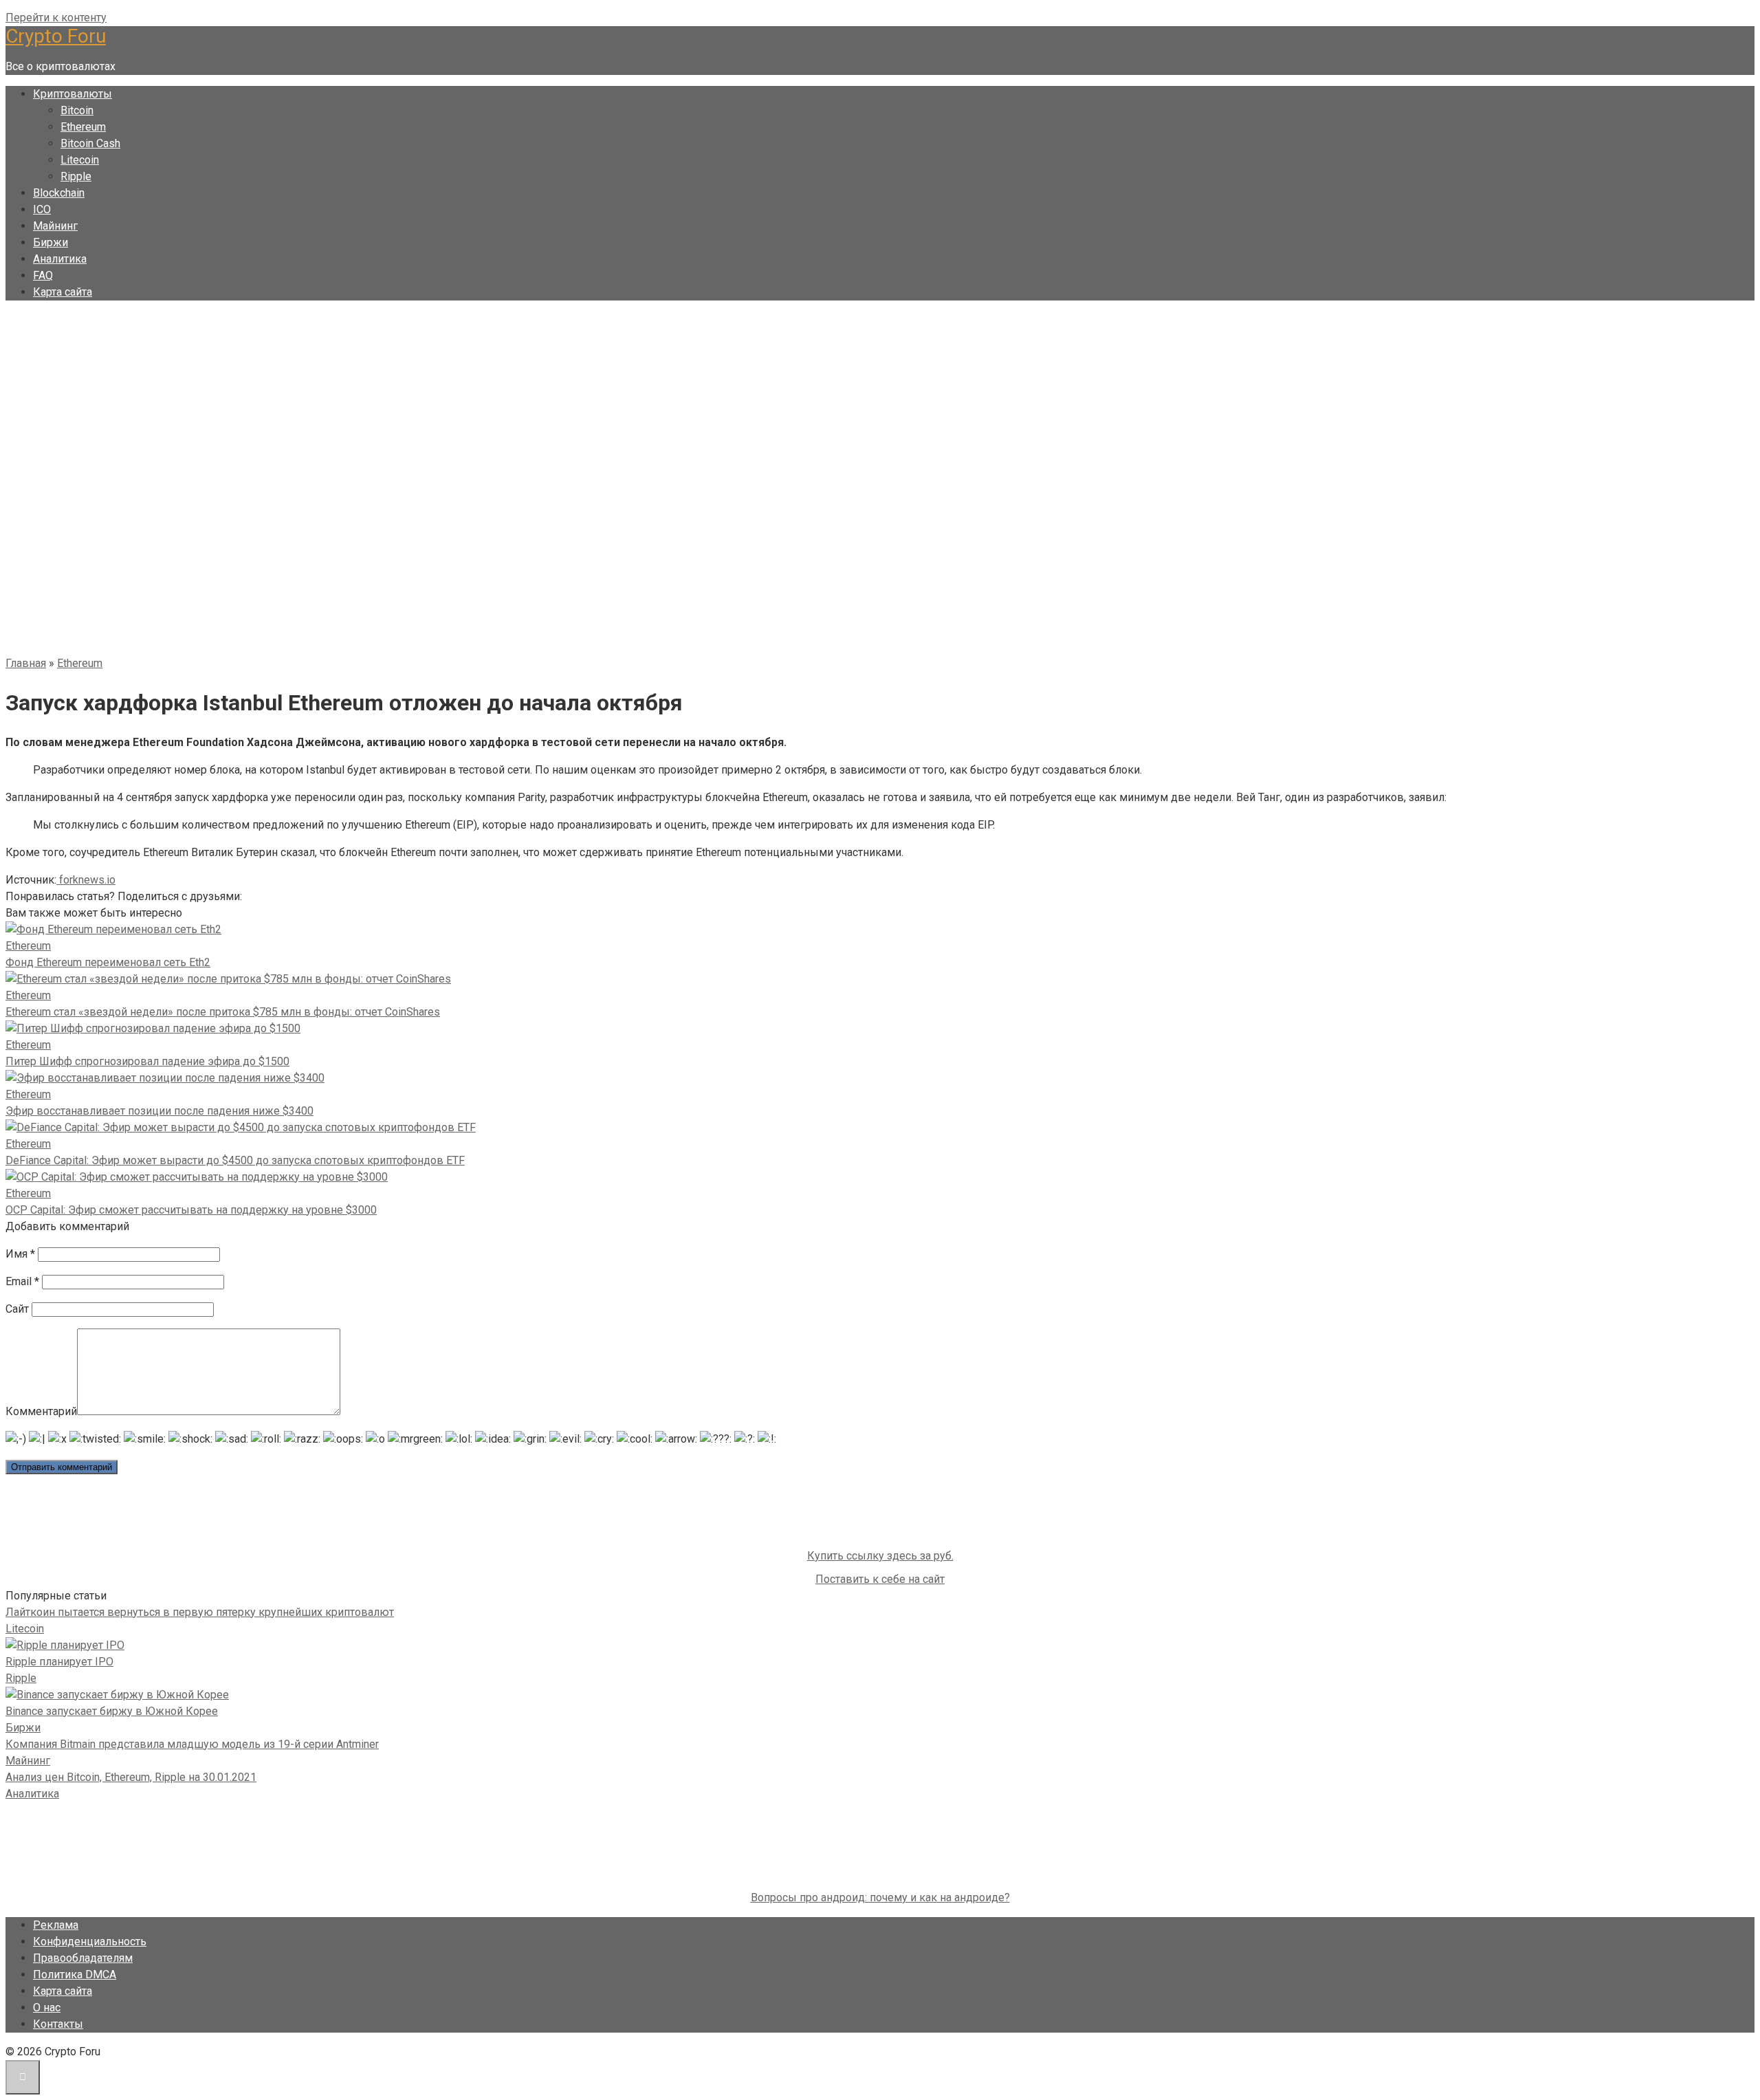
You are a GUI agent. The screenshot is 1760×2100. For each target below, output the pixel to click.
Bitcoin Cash (90, 143)
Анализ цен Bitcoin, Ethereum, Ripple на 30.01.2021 (131, 1777)
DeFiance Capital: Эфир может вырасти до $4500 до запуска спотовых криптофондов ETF (235, 1160)
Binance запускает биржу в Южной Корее (112, 1711)
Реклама (56, 1925)
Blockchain (59, 193)
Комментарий (41, 1411)
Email (22, 1281)
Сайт (17, 1309)
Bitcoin (77, 110)
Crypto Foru (56, 36)
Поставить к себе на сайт (880, 1579)
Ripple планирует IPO (59, 1662)
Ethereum (83, 127)
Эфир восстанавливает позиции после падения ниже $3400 (159, 1111)
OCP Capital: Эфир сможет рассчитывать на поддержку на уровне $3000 (191, 1210)
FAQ (43, 275)
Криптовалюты (73, 94)
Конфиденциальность (90, 1942)
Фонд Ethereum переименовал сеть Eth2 (108, 962)
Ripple (76, 176)
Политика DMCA (75, 1975)
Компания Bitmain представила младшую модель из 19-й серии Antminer (192, 1744)
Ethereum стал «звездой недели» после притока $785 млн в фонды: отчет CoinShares (223, 1012)
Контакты (58, 2024)
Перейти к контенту (56, 18)
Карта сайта (63, 292)
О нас (47, 2008)
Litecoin (80, 160)
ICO (42, 209)
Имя (20, 1254)
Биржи (51, 242)
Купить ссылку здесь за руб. (880, 1556)
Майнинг (55, 226)
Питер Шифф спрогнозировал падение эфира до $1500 (147, 1061)
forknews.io (86, 880)
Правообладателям (83, 1958)
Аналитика (60, 259)
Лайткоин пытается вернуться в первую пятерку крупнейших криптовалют (200, 1612)
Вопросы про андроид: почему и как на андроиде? (880, 1897)
